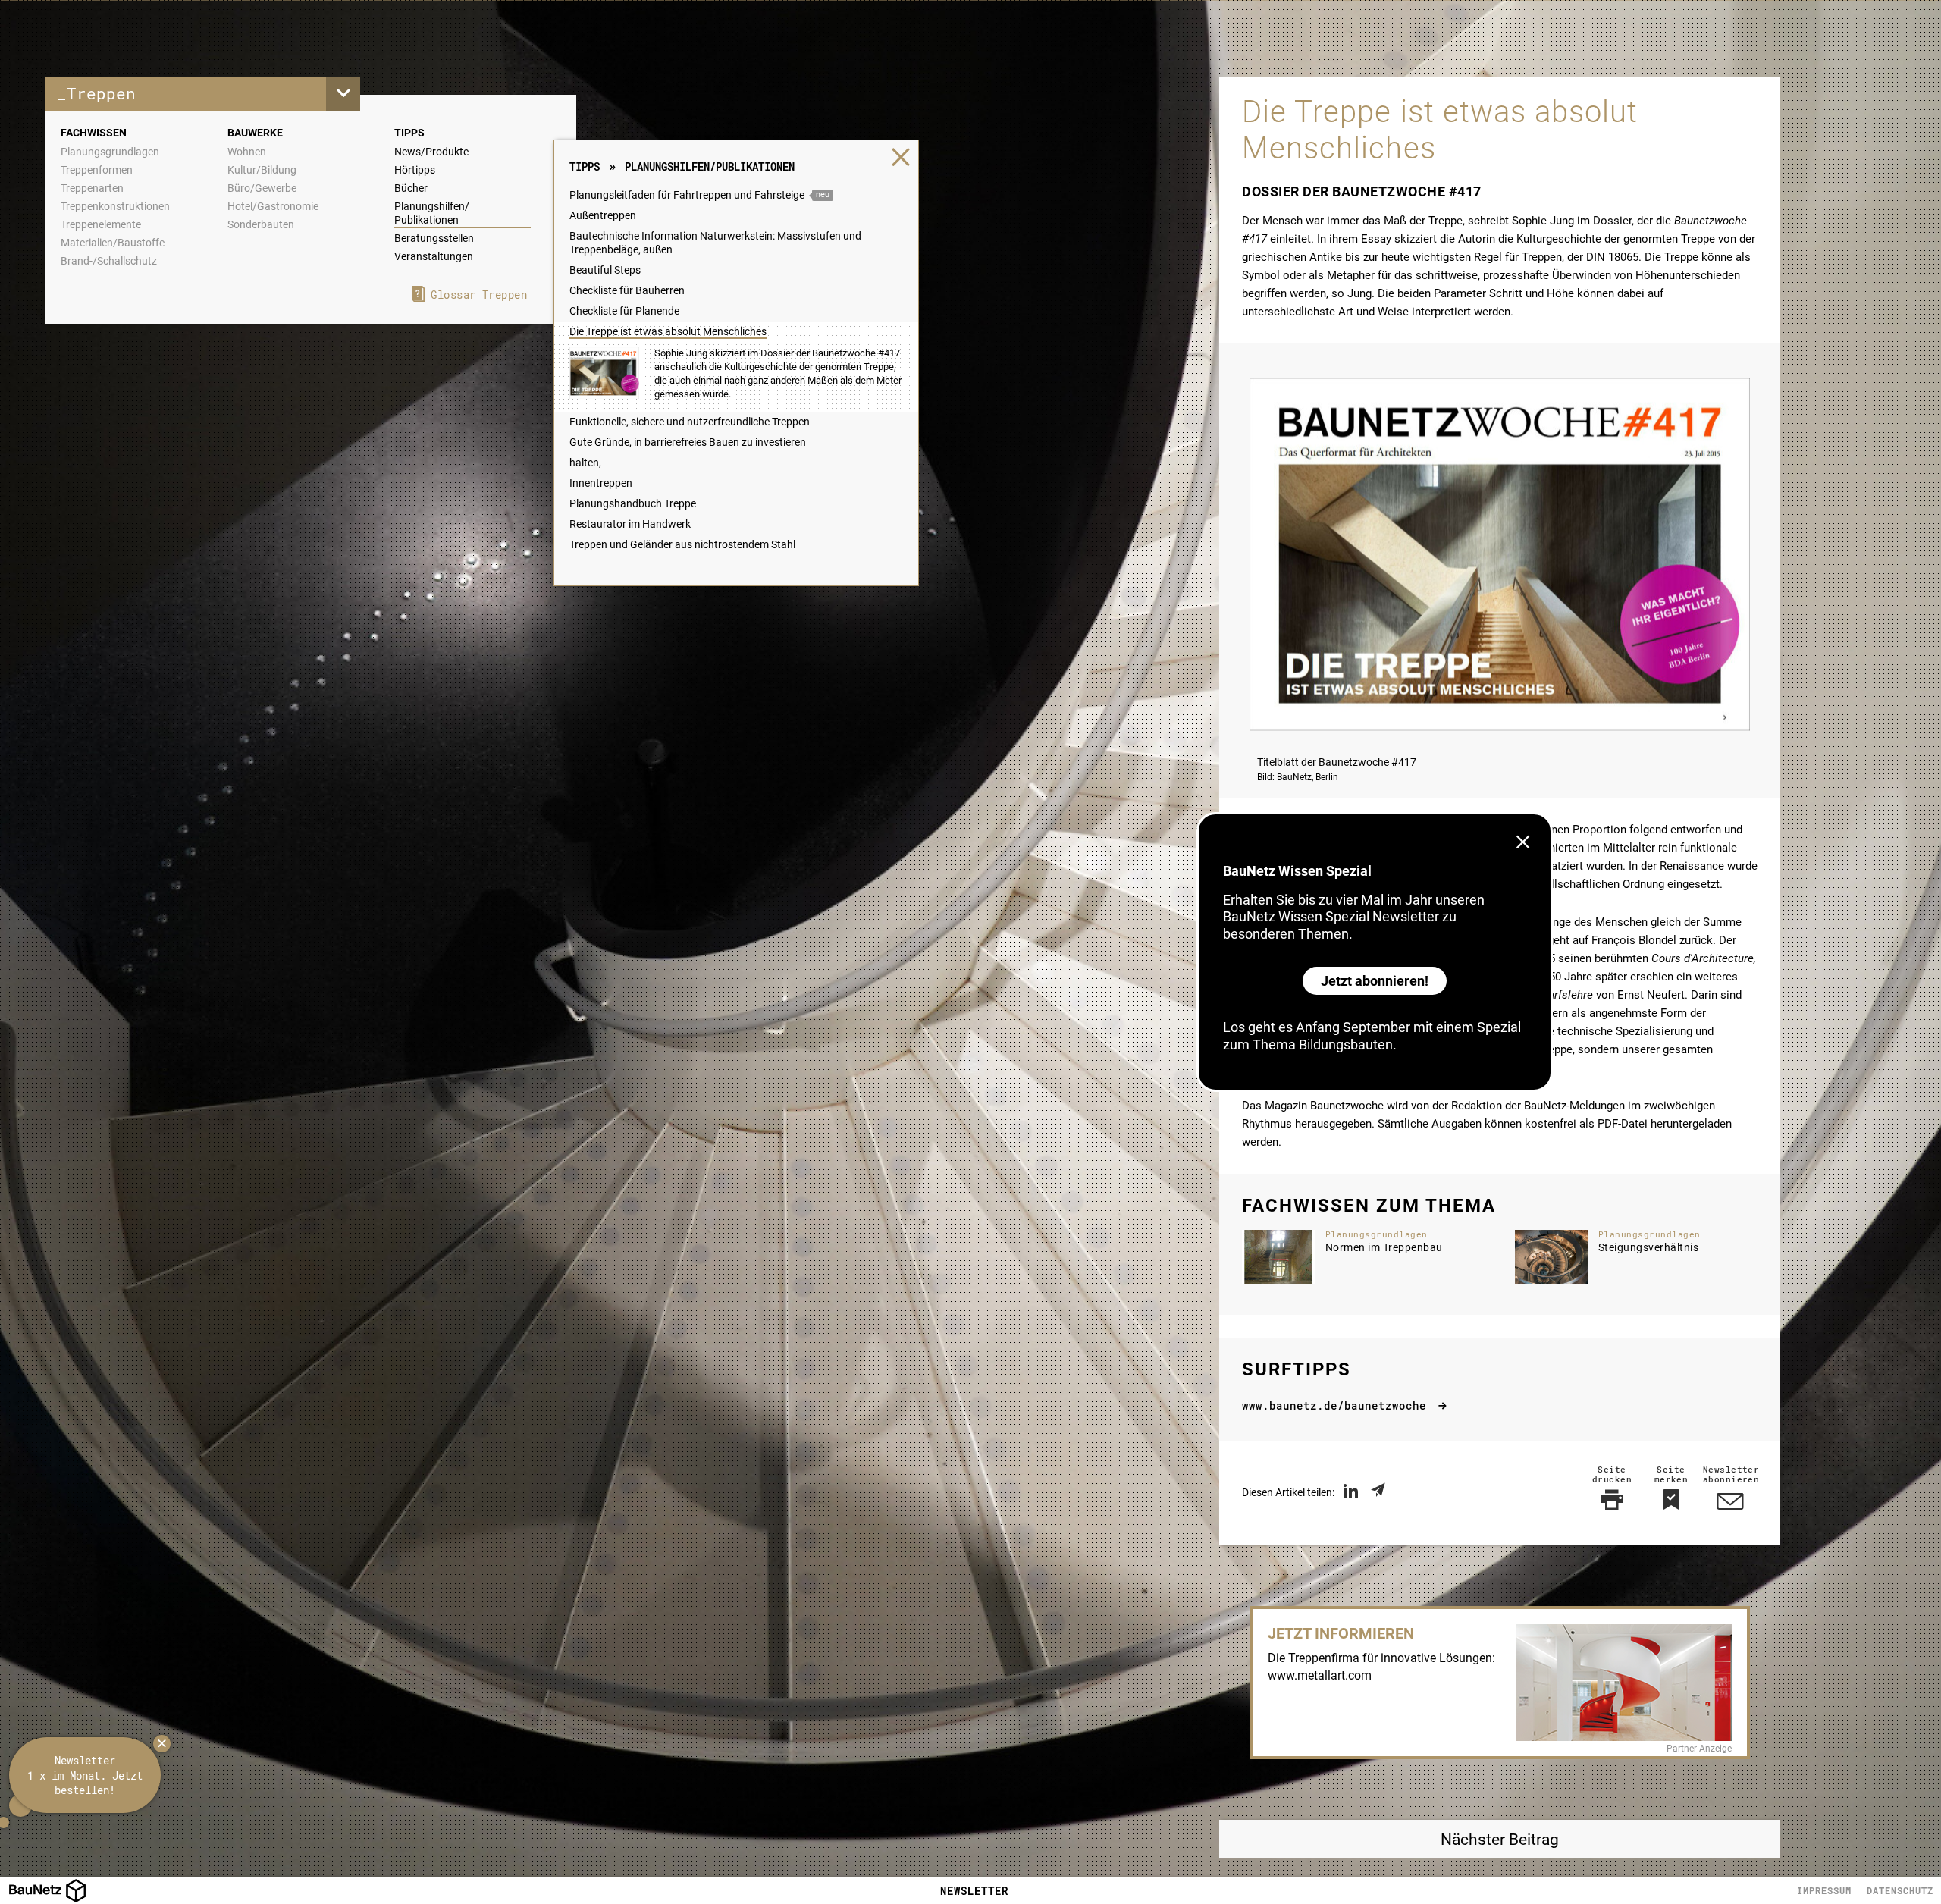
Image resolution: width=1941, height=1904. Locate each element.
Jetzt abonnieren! (1375, 981)
